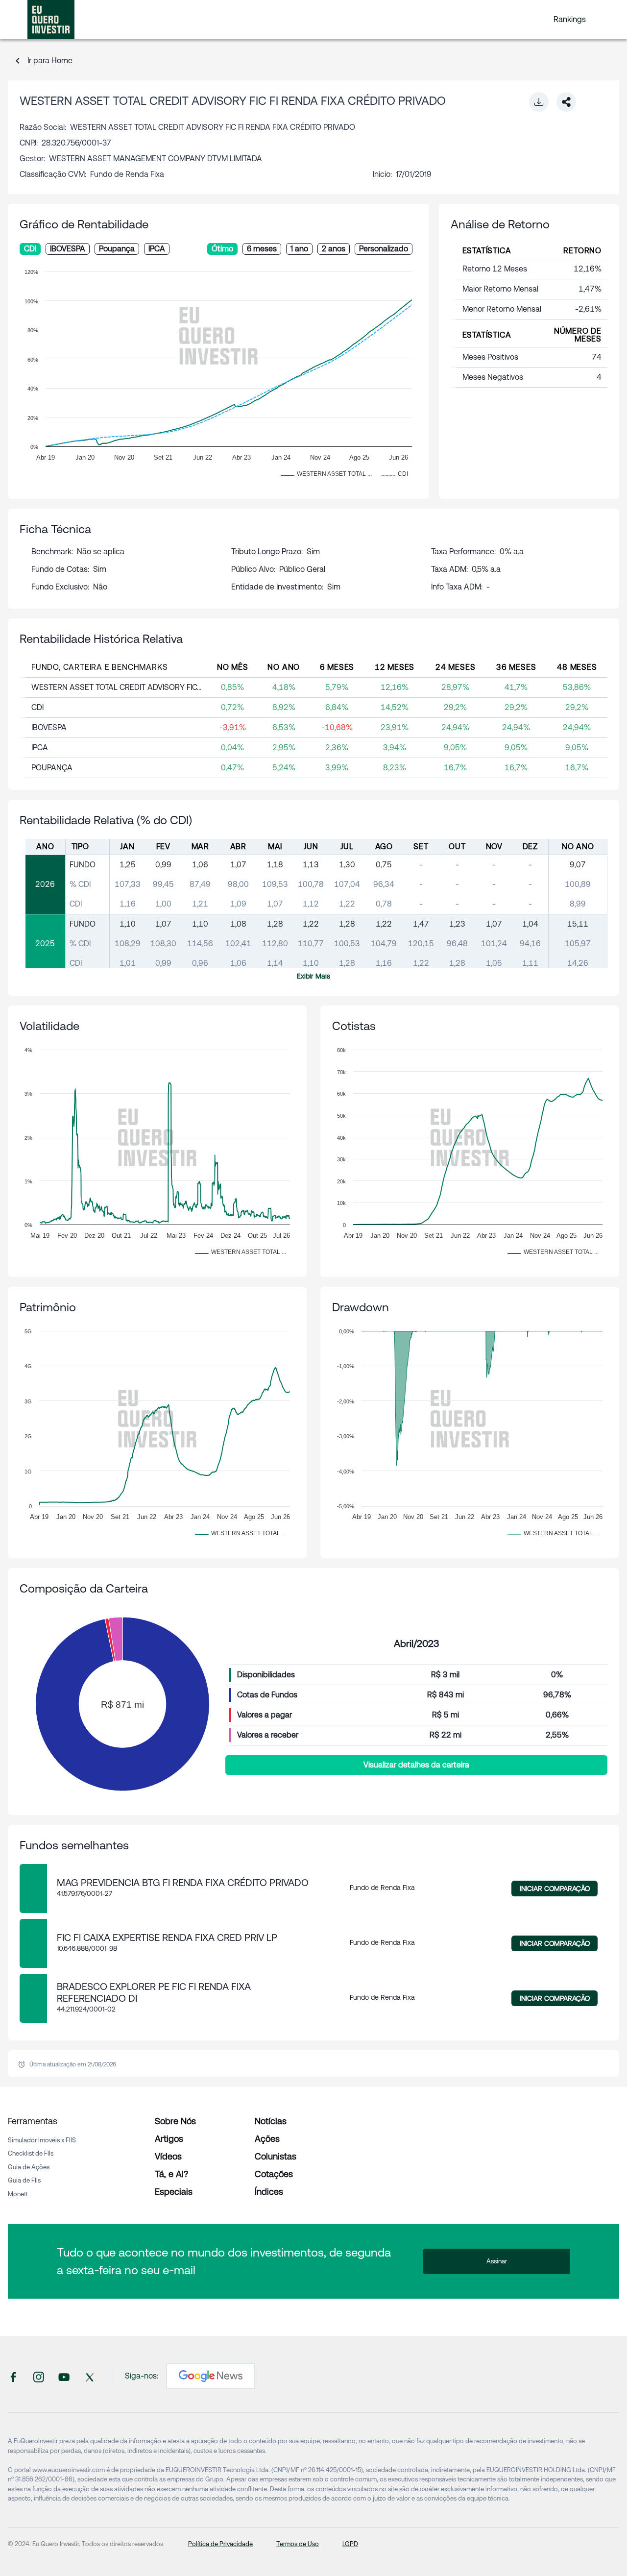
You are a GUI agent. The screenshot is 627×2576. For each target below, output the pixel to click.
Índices (269, 2192)
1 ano (299, 249)
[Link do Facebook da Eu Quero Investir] (13, 2376)
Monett (18, 2194)
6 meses (262, 249)
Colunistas (276, 2156)
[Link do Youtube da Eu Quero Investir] (64, 2376)
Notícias (271, 2121)
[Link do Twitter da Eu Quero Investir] (90, 2376)
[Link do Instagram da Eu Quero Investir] (39, 2376)
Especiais (174, 2192)
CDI (30, 249)
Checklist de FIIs (31, 2153)
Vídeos (168, 2156)
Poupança (117, 249)
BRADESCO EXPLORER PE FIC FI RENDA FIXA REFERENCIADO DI (154, 1992)
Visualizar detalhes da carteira (416, 1765)
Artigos (169, 2139)
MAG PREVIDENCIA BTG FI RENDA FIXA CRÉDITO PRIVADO (183, 1883)
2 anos (334, 249)
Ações (267, 2139)
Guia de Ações (29, 2167)
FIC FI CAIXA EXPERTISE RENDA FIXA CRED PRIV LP (167, 1938)
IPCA (157, 249)
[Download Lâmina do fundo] (539, 102)
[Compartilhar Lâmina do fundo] (566, 102)
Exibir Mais (313, 976)
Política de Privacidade (220, 2544)
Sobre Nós (175, 2121)
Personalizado (384, 249)
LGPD (350, 2544)
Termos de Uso (298, 2544)
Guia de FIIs (24, 2180)
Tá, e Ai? (171, 2174)
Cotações (274, 2174)
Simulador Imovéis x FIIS (42, 2140)
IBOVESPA (68, 249)
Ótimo (222, 249)
